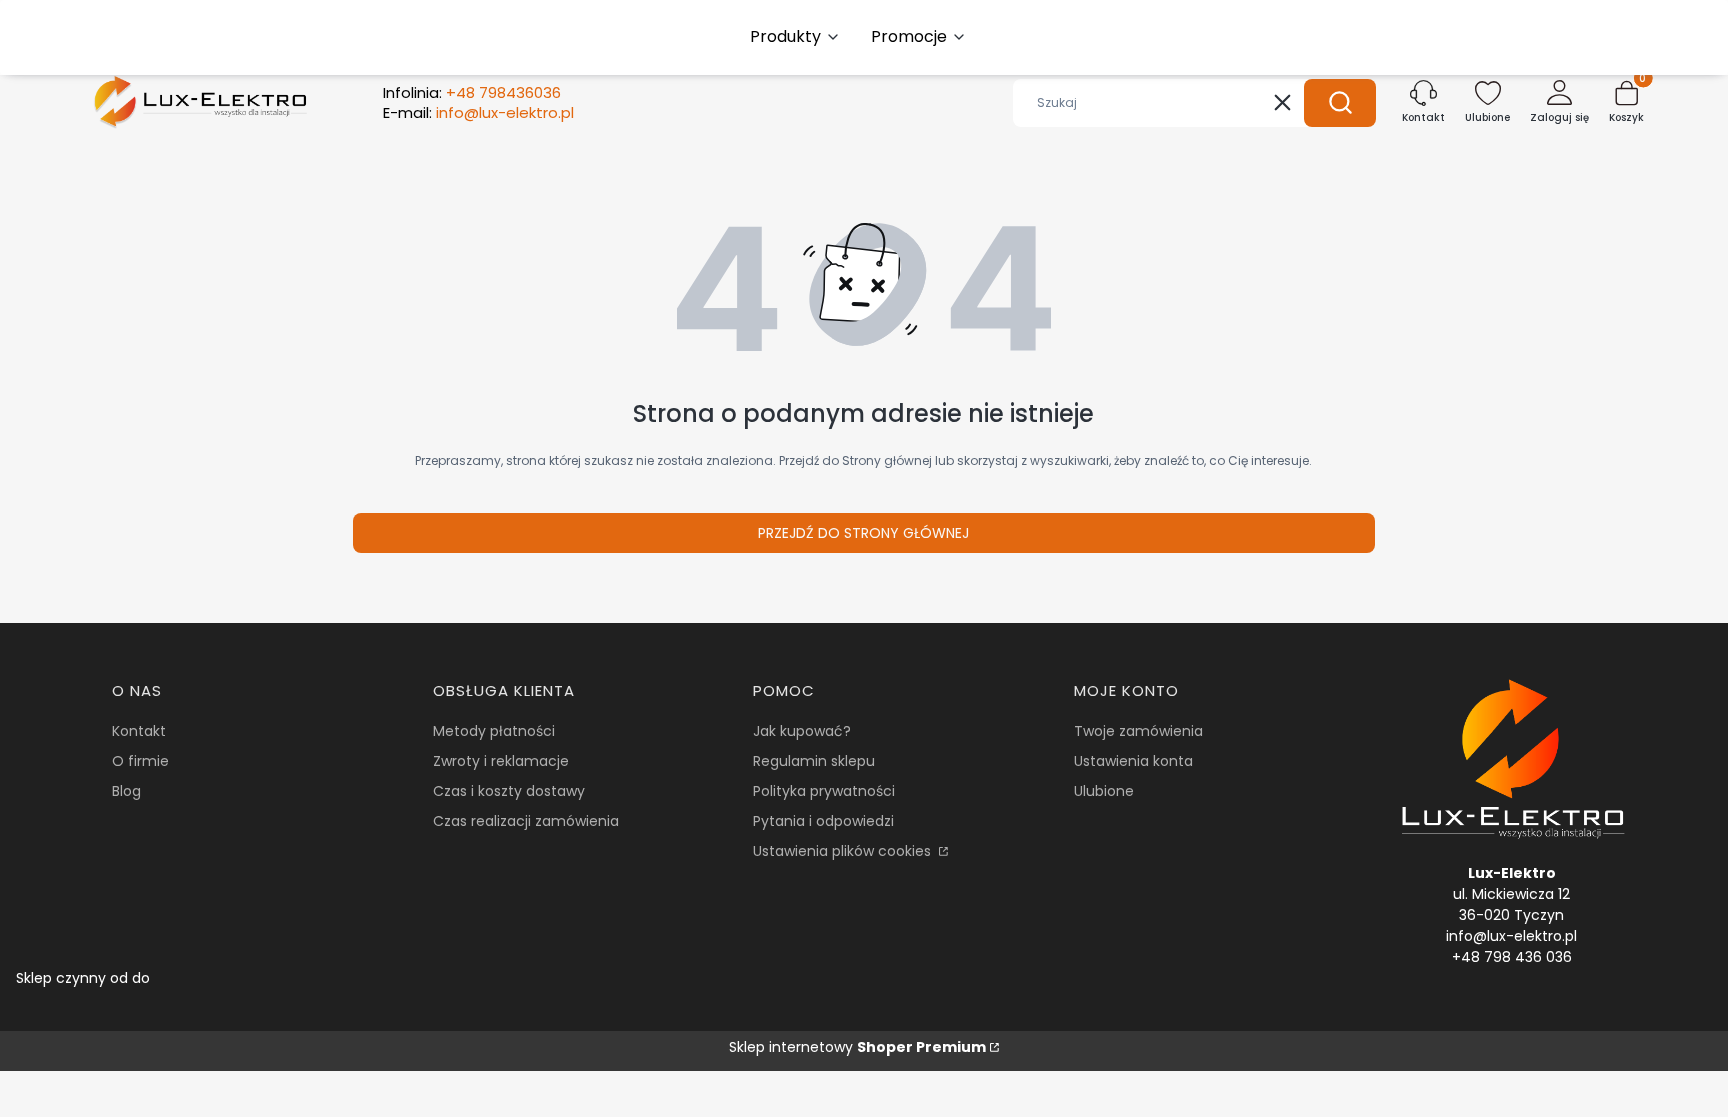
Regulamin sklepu (814, 761)
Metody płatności (494, 731)
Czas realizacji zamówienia (526, 821)
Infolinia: (472, 93)
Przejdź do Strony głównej (863, 533)
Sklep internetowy (857, 1047)
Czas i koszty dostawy (509, 791)
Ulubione (1104, 791)
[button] (1340, 103)
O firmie (140, 761)
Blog (126, 791)
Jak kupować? (802, 731)
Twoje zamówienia (1138, 731)
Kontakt (139, 731)
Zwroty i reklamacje (501, 761)
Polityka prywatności (824, 791)
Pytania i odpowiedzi (823, 821)
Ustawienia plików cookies (844, 851)
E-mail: (478, 113)
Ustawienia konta (1133, 761)
